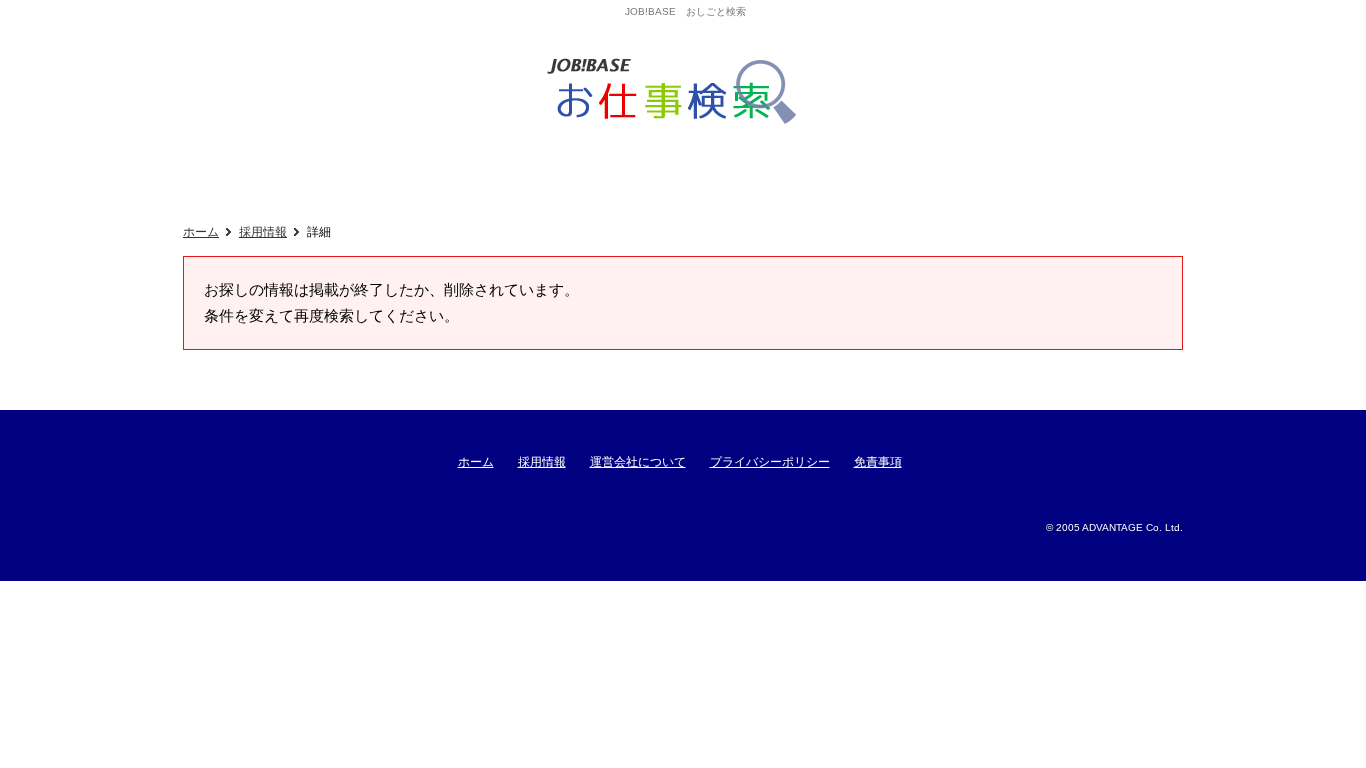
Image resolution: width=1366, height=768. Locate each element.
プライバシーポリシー (770, 462)
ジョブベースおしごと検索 (678, 92)
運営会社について (638, 462)
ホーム (201, 232)
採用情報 (263, 232)
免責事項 (878, 462)
